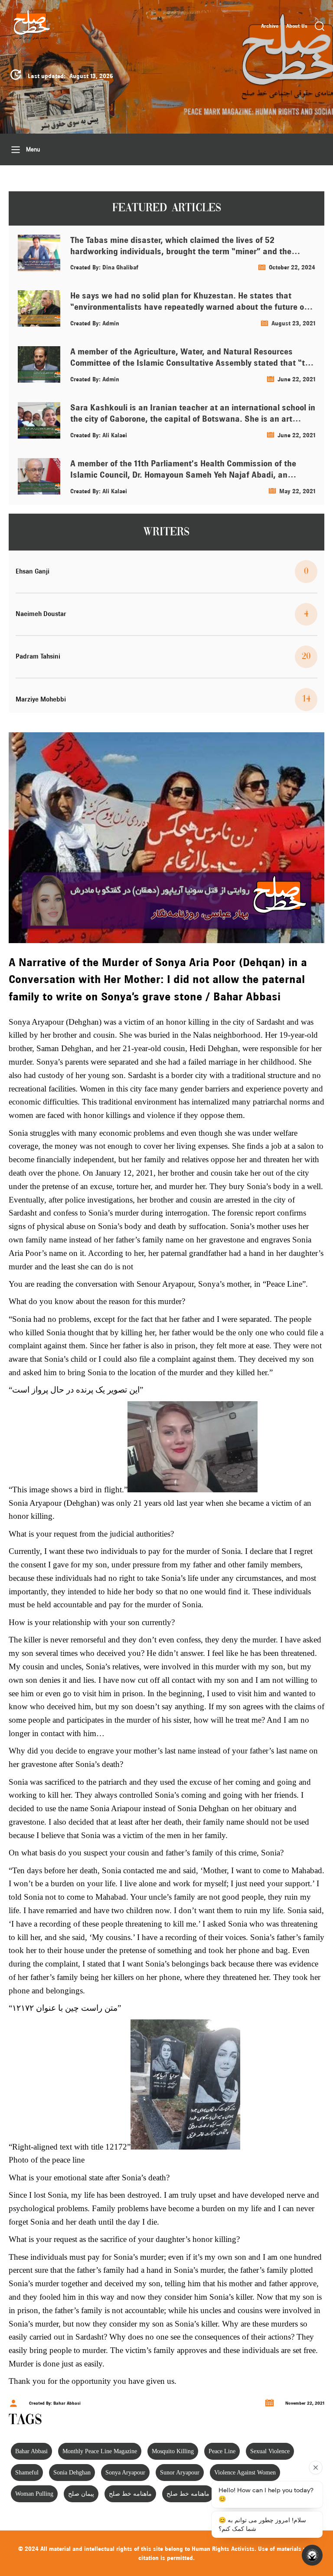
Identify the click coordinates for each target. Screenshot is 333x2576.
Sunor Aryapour (180, 2473)
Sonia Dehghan (72, 2473)
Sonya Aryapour (125, 2473)
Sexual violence (270, 2451)
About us (297, 26)
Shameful (27, 2473)
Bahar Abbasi (31, 2451)
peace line (222, 2451)
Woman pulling (34, 2494)
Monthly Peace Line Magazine (100, 2451)
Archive (270, 26)
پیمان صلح (81, 2494)
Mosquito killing (173, 2451)
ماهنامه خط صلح (130, 2494)
